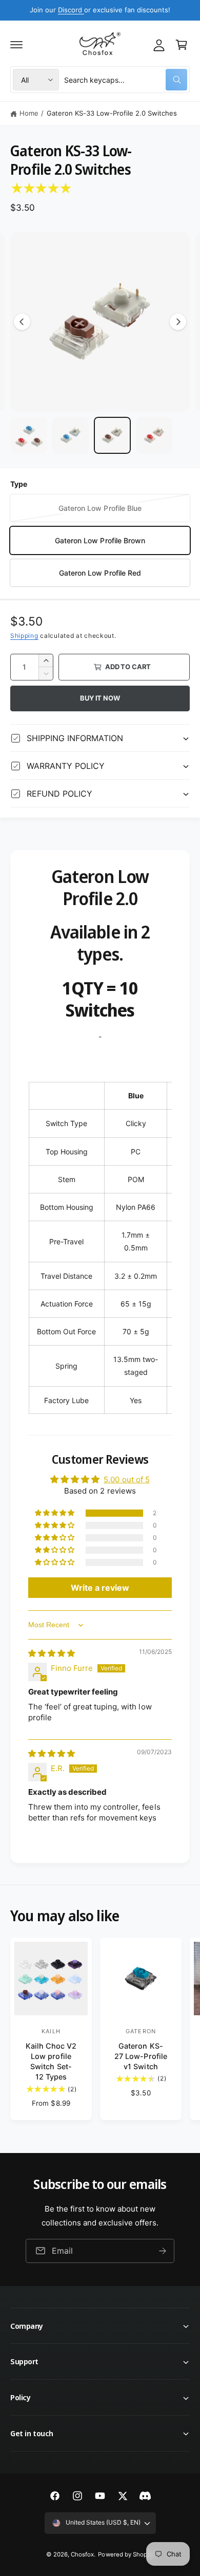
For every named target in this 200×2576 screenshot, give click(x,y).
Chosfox (82, 2554)
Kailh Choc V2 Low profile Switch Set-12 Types (51, 2061)
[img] (52, 1653)
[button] (16, 45)
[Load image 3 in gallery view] (112, 435)
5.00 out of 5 (126, 1479)
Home (29, 113)
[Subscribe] (163, 2251)
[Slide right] (178, 322)
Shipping (24, 636)
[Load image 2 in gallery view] (71, 435)
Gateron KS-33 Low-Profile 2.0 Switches (112, 113)
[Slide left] (22, 322)
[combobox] (126, 80)
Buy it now (100, 698)
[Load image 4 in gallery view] (154, 435)
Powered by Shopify (126, 2554)
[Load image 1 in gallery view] (29, 435)
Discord (71, 10)
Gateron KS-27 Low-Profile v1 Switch (141, 2056)
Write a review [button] (100, 1588)
